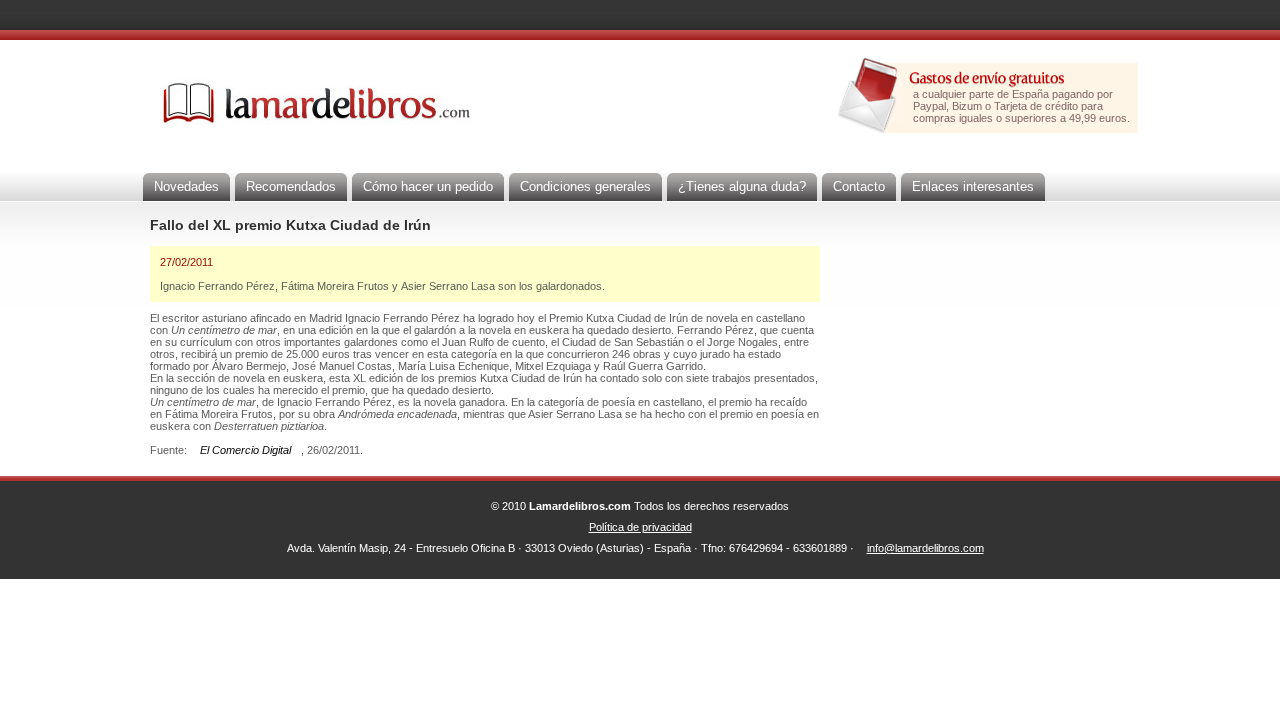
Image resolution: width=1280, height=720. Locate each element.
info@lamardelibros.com (925, 548)
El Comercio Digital (245, 450)
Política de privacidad (640, 527)
